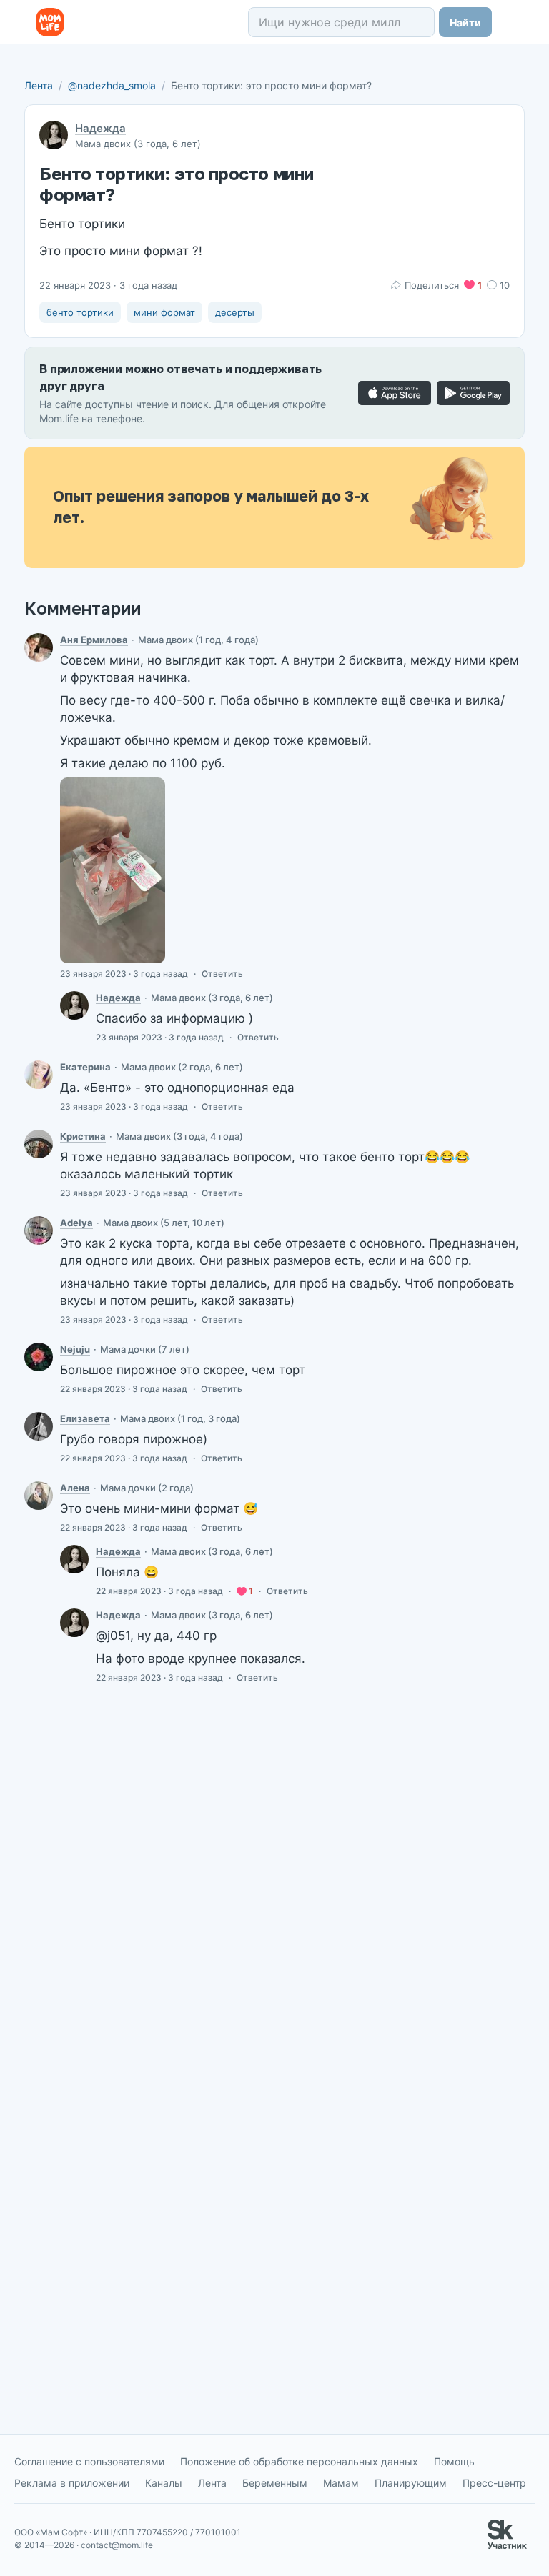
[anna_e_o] (39, 647)
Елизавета (85, 1418)
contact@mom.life (117, 2545)
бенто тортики (80, 312)
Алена (75, 1488)
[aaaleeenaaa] (39, 1496)
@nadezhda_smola (112, 85)
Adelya (76, 1223)
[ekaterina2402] (39, 1075)
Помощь (454, 2461)
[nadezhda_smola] (74, 1005)
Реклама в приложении (72, 2483)
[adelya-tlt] (39, 1230)
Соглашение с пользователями (89, 2461)
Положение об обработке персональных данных (299, 2461)
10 (505, 285)
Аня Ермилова (94, 640)
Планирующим (411, 2483)
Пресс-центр (494, 2483)
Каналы (164, 2483)
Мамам (341, 2483)
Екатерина (85, 1067)
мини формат (164, 312)
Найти (465, 23)
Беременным (275, 2483)
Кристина (83, 1136)
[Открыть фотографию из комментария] (113, 870)
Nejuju (75, 1349)
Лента (39, 85)
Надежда (100, 128)
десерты (235, 312)
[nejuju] (39, 1357)
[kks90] (39, 1144)
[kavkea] (39, 1426)
